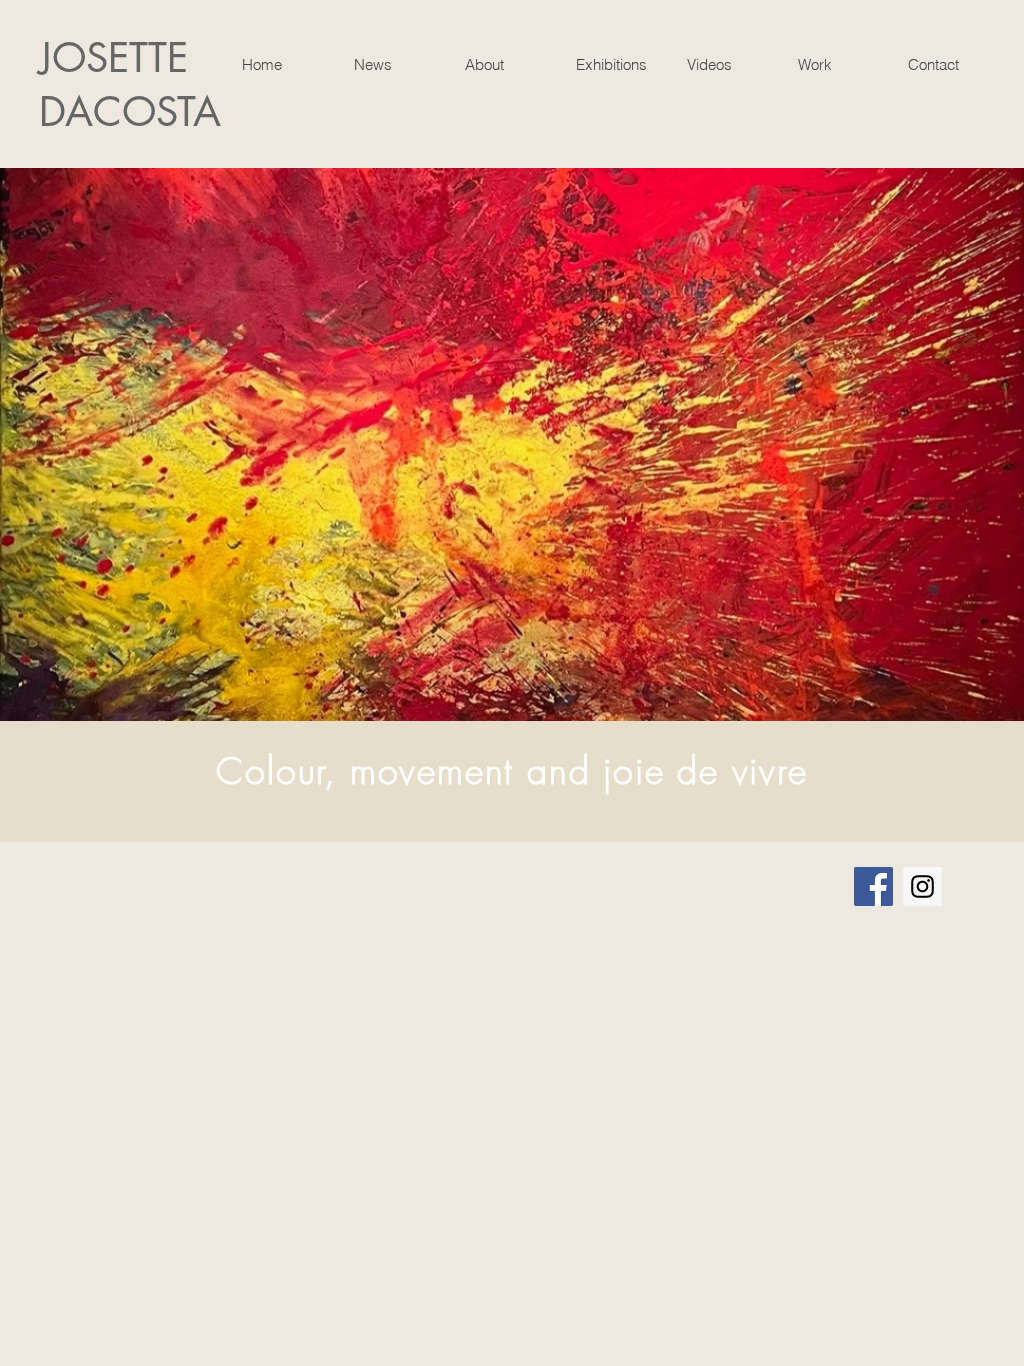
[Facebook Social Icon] (873, 886)
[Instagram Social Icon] (922, 886)
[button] (504, 65)
